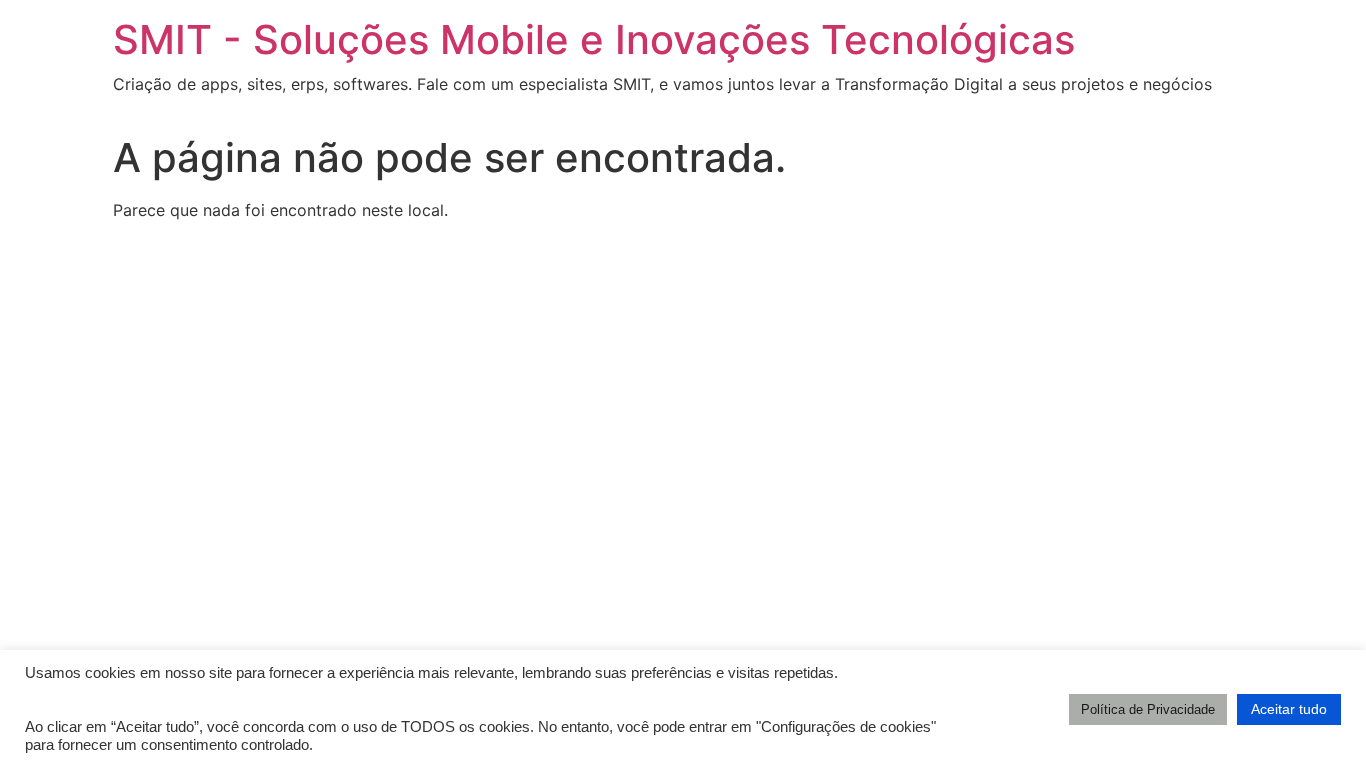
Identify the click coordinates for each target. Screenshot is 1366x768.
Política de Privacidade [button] (1148, 709)
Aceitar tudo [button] (1289, 709)
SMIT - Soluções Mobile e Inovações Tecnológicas (594, 39)
